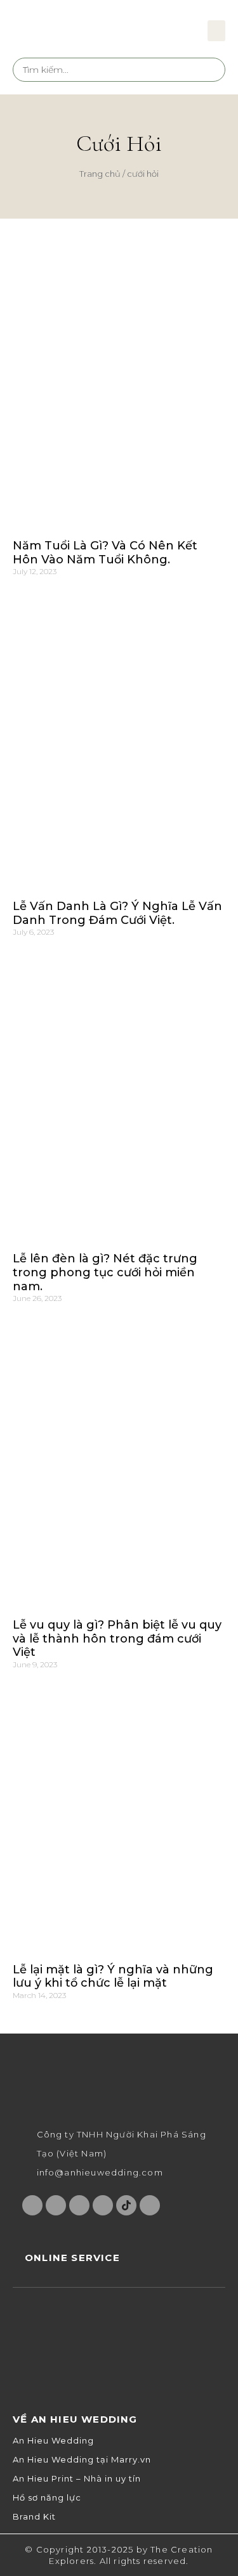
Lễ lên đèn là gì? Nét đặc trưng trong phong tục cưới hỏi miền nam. (105, 1272)
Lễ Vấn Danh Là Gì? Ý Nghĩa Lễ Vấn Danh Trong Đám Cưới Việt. (117, 913)
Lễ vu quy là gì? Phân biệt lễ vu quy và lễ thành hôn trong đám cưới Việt (117, 1638)
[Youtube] (79, 2205)
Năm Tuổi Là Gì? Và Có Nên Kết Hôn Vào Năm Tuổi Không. (105, 553)
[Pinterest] (103, 2205)
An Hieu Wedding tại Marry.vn (82, 2460)
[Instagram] (56, 2205)
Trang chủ (100, 174)
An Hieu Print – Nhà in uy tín (77, 2479)
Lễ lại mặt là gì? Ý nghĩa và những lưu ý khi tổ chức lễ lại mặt (113, 1977)
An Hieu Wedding (53, 2441)
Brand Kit (34, 2517)
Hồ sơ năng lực (47, 2498)
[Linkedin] (150, 2205)
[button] (216, 31)
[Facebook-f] (32, 2205)
